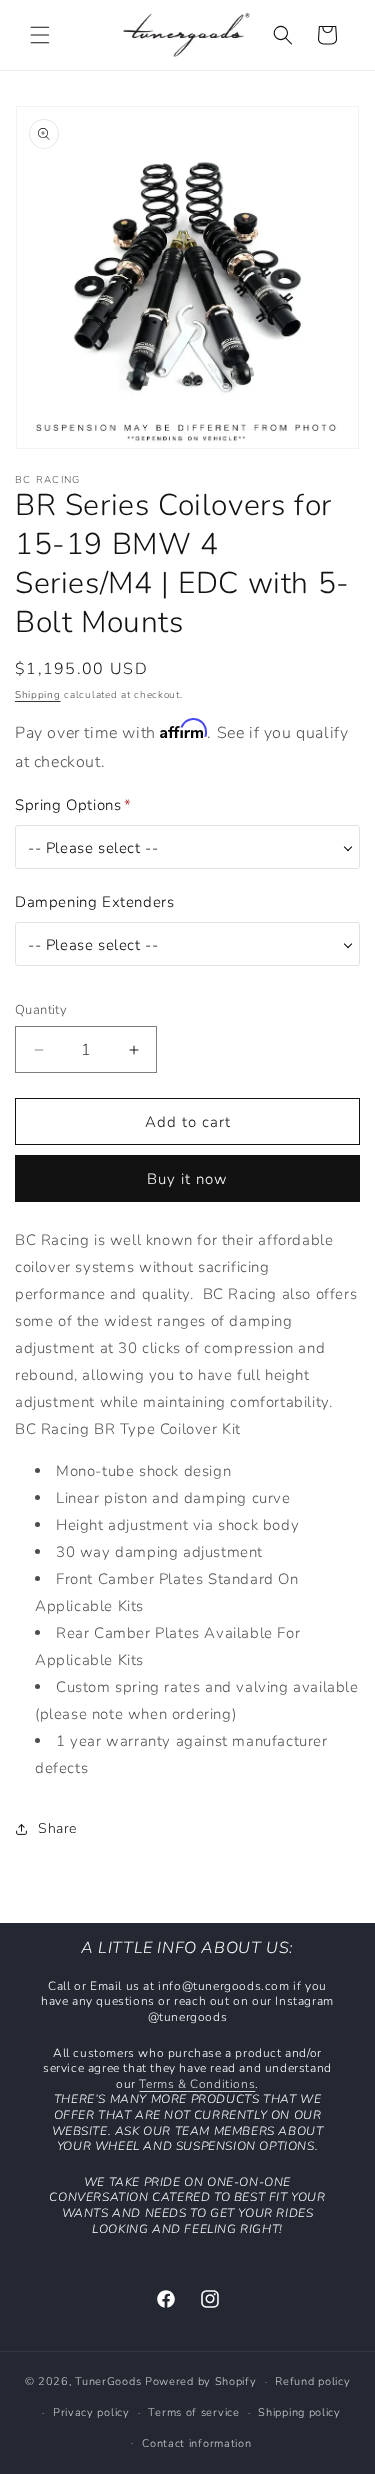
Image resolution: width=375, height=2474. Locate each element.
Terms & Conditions (197, 2084)
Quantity (41, 1010)
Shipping (38, 695)
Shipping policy (299, 2412)
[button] (40, 35)
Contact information (196, 2443)
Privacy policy (91, 2412)
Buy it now (187, 1179)
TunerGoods (108, 2381)
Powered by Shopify (201, 2381)
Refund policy (312, 2381)
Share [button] (57, 1828)
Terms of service (193, 2412)
